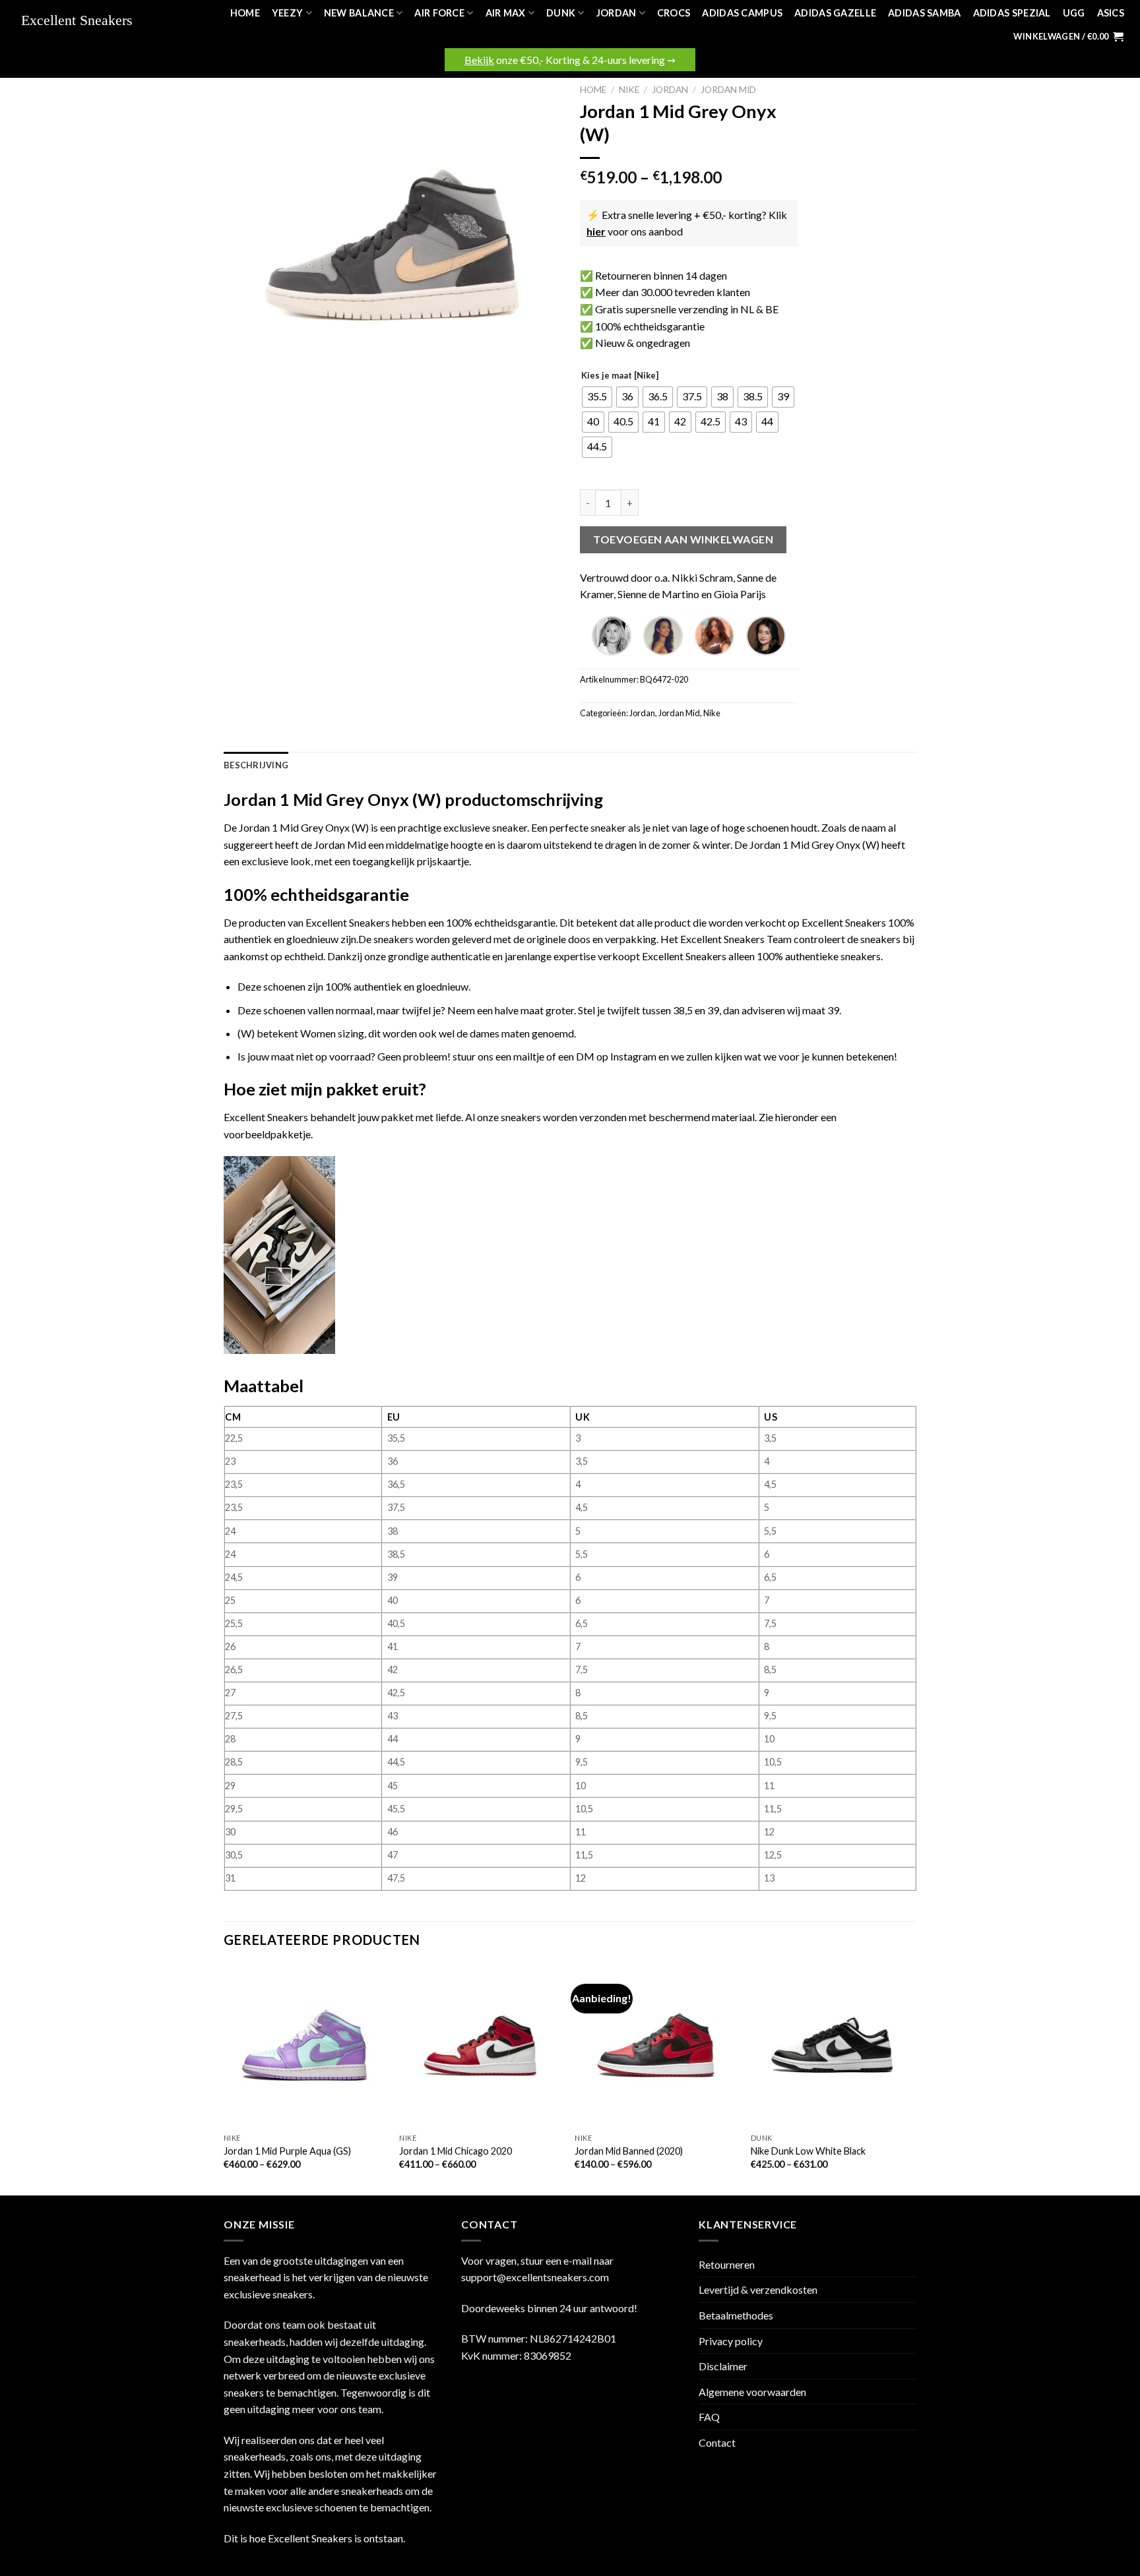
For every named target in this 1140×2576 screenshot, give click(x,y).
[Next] (912, 2078)
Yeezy (287, 13)
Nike (629, 90)
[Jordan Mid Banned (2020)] (656, 2045)
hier (596, 231)
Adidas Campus (742, 13)
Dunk (561, 13)
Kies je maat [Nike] (620, 376)
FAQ (709, 2417)
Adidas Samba (924, 13)
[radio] (597, 397)
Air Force (439, 13)
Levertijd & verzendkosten (758, 2289)
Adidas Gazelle (835, 13)
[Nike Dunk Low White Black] (832, 2045)
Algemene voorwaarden (752, 2392)
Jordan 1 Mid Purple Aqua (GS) (287, 2151)
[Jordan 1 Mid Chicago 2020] (481, 2045)
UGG (1074, 13)
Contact (717, 2442)
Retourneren (727, 2264)
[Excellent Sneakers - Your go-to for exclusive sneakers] (83, 21)
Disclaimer (723, 2366)
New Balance (359, 13)
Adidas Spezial (1012, 13)
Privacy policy (731, 2341)
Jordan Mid (728, 90)
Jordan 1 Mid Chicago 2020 (456, 2151)
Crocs (674, 13)
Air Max (506, 13)
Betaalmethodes (736, 2315)
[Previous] (224, 2078)
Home (245, 13)
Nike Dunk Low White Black (808, 2151)
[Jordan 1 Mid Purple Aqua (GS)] (305, 2045)
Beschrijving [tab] (256, 765)
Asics (1111, 13)
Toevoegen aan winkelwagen (683, 539)
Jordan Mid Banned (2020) (629, 2151)
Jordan (617, 13)
